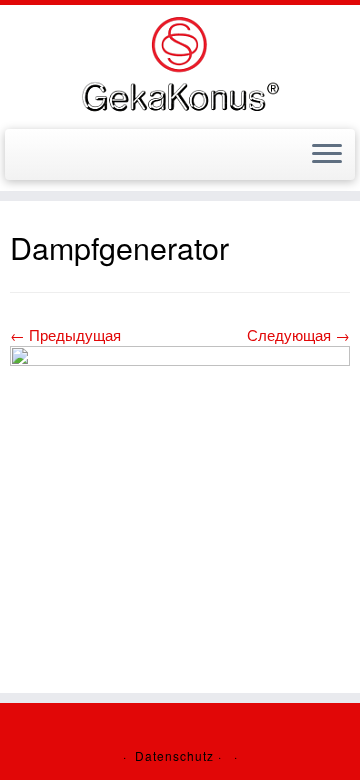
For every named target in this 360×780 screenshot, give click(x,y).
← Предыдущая (65, 334)
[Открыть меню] (327, 155)
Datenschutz (174, 755)
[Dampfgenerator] (180, 439)
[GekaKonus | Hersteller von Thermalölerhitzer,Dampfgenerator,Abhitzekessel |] (180, 64)
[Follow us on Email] (22, 160)
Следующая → (298, 334)
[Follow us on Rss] (40, 160)
